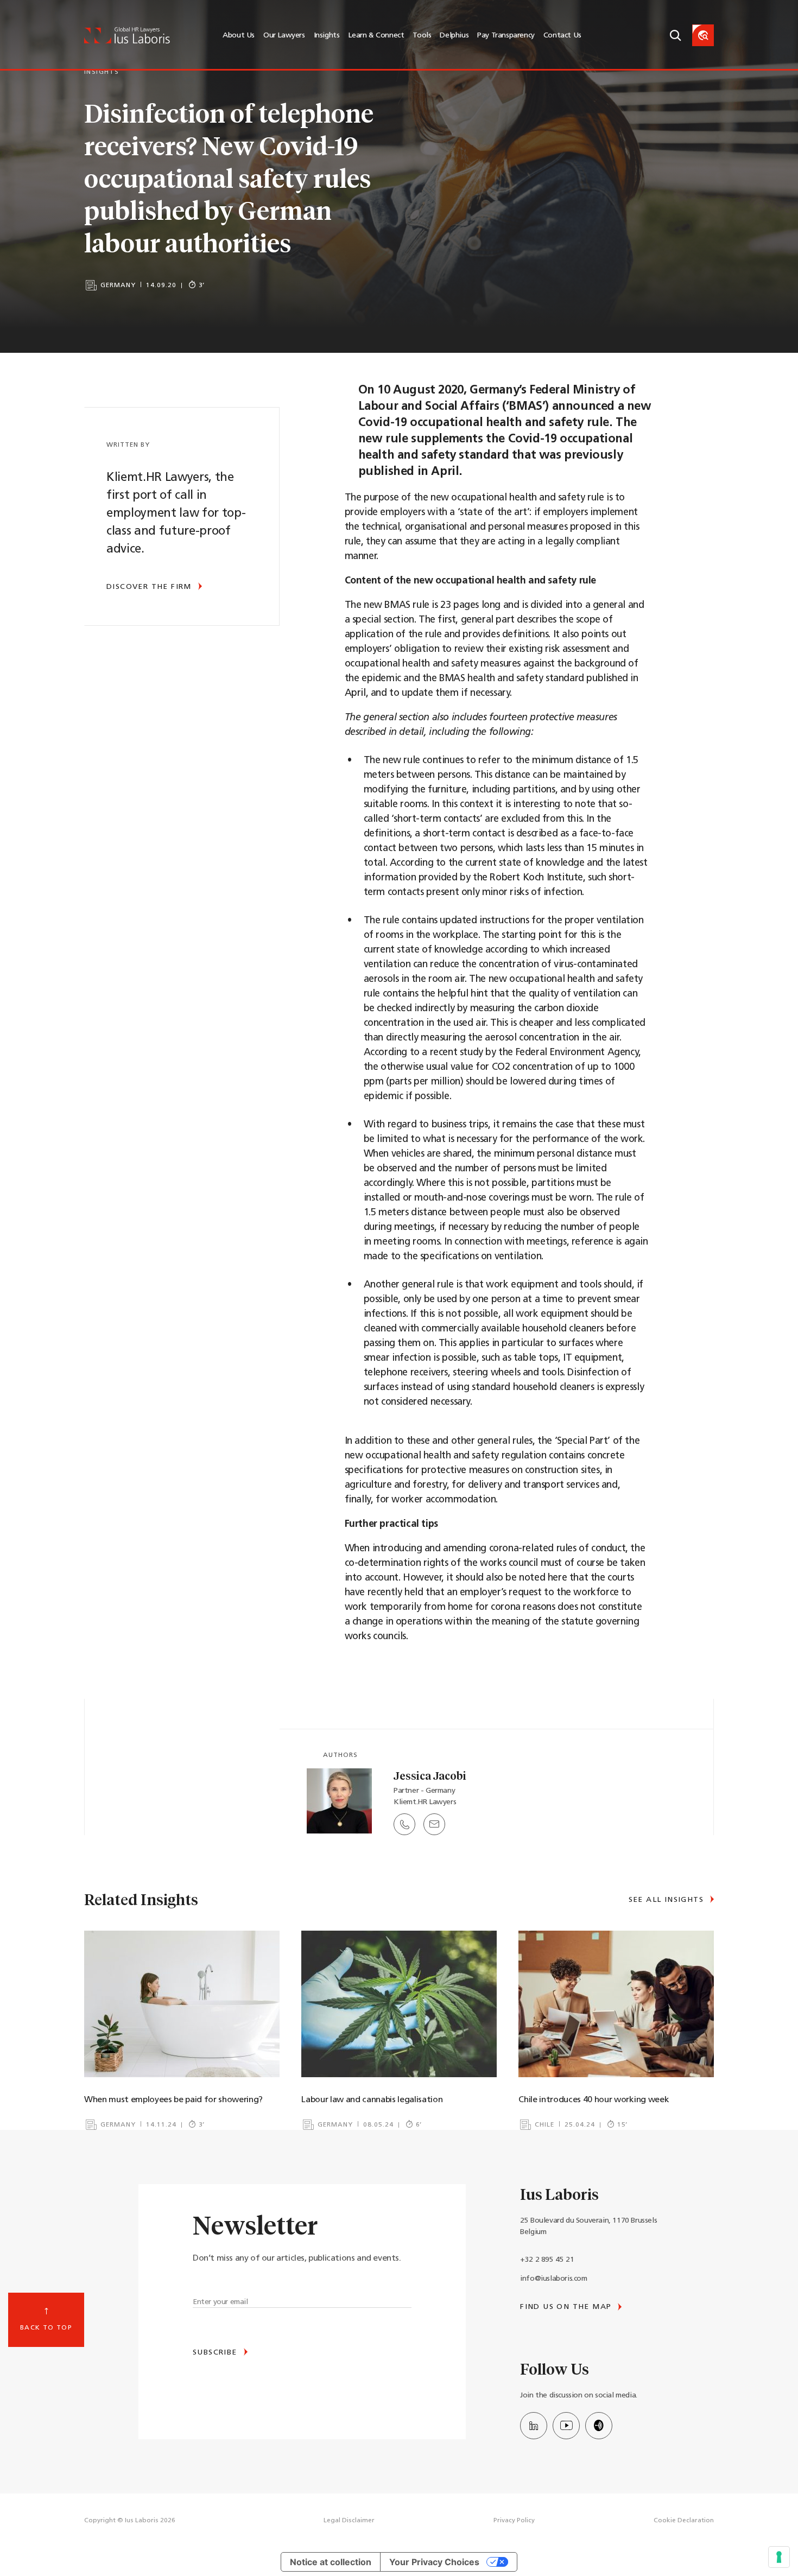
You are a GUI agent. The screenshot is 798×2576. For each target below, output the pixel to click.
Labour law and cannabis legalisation (372, 2100)
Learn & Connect (376, 36)
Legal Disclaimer (349, 2521)
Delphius (454, 36)
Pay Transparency (506, 36)
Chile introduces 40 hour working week (594, 2100)
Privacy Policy (514, 2521)
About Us (239, 36)
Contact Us (562, 36)
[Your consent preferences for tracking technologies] (779, 2557)
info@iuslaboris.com (553, 2279)
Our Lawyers (284, 36)
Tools (422, 36)
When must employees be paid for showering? (175, 2100)
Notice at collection (331, 2562)
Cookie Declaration (684, 2521)
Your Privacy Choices (434, 2562)
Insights (327, 36)
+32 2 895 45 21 (547, 2260)
